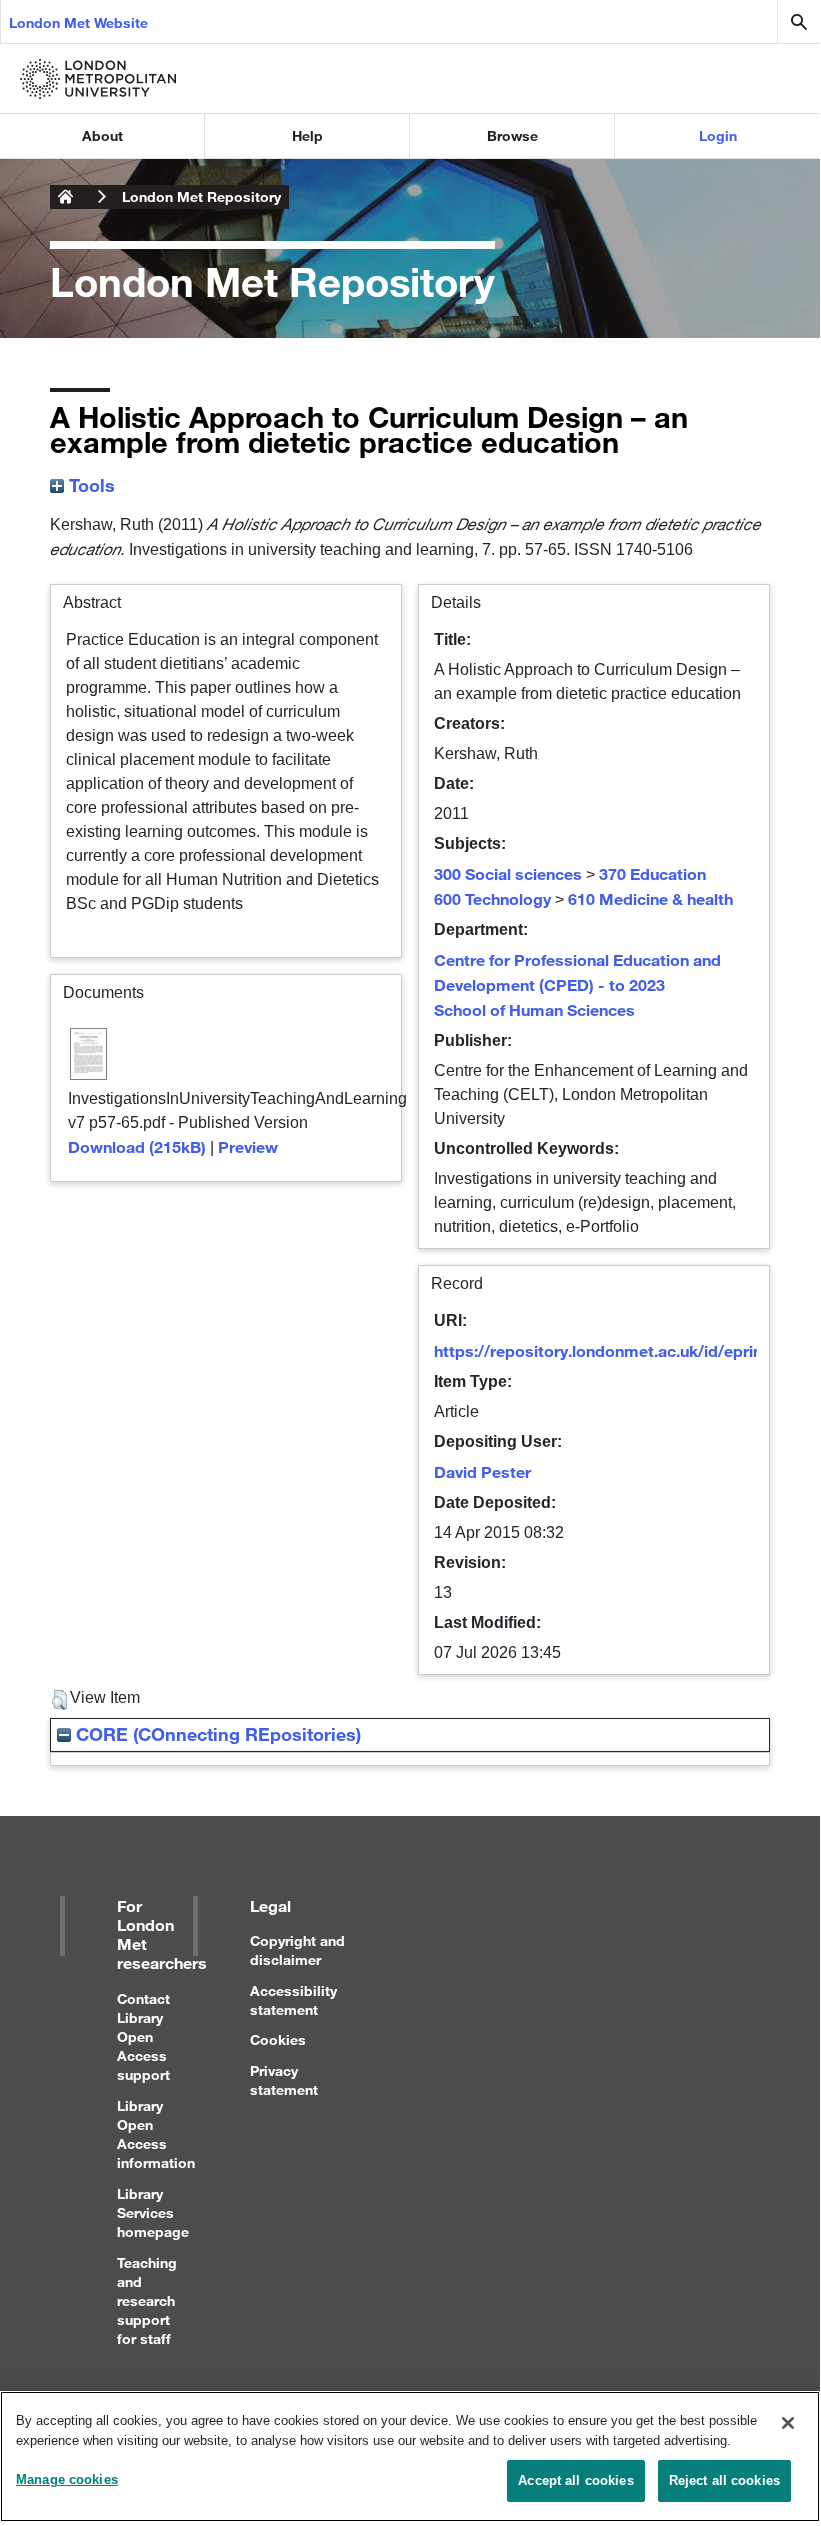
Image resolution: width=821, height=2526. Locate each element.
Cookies (278, 2039)
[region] (410, 2456)
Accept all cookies (575, 2480)
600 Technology (492, 898)
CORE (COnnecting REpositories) (216, 1734)
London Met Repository (201, 196)
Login (718, 135)
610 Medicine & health (650, 898)
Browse (512, 135)
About (102, 135)
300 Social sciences (508, 873)
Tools (89, 485)
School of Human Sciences (534, 1009)
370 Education (652, 873)
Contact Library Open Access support (143, 2037)
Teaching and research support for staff (147, 2301)
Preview (248, 1146)
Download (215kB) (137, 1146)
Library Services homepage (153, 2212)
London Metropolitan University (66, 197)
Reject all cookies (724, 2480)
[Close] (788, 2423)
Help (307, 135)
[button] (59, 1700)
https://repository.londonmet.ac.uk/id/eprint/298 (617, 1350)
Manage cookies (67, 2479)
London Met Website (78, 22)
